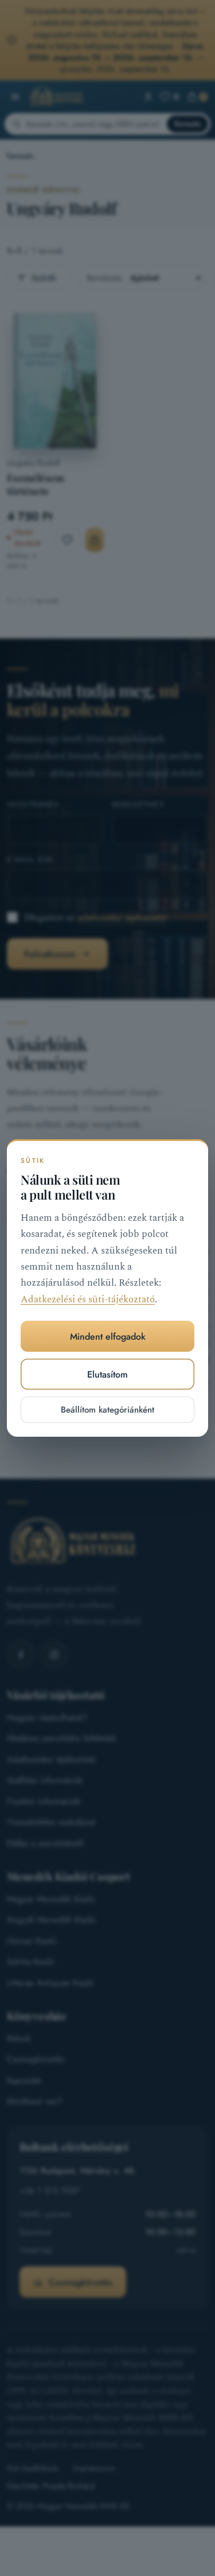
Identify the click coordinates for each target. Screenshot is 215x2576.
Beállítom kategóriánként (107, 1410)
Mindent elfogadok (108, 1337)
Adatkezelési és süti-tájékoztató (88, 1300)
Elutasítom (107, 1374)
